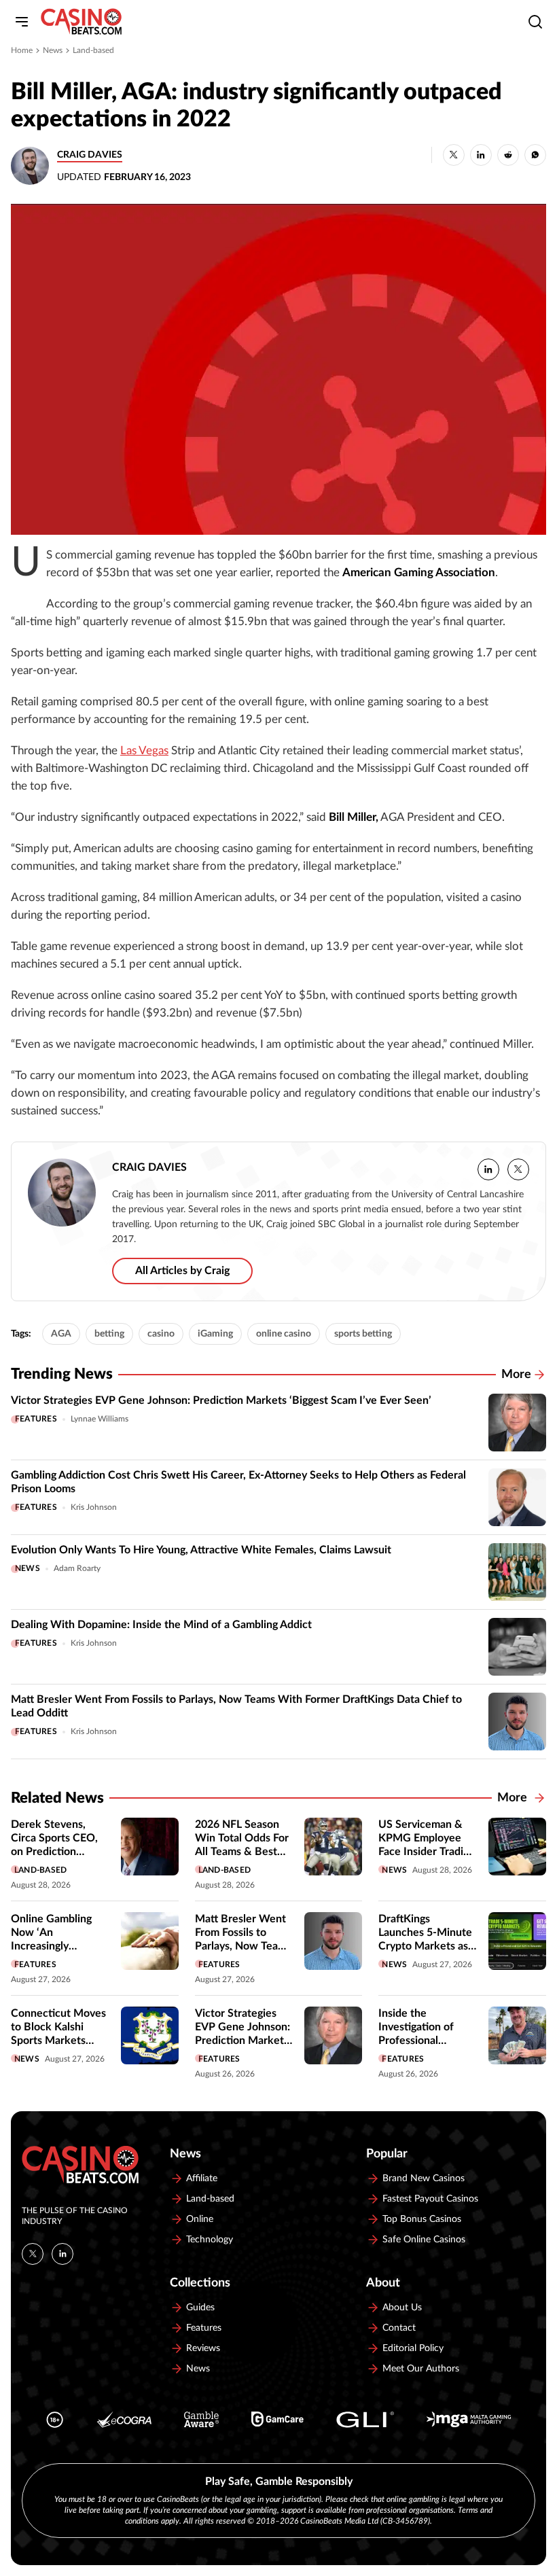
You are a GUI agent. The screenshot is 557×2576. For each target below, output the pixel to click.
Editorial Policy (413, 2348)
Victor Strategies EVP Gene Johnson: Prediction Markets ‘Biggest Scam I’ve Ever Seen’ (221, 1400)
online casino (284, 1334)
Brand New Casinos (424, 2178)
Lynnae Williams (100, 1419)
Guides (200, 2308)
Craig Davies (90, 155)
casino (161, 1334)
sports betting (363, 1334)
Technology (210, 2240)
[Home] (81, 22)
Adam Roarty (77, 1568)
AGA (61, 1334)
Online (200, 2219)
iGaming (215, 1334)
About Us (402, 2308)
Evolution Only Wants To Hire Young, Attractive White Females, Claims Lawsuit (201, 1550)
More (516, 1375)
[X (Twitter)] (33, 2254)
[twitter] (518, 1169)
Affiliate (202, 2178)
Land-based (93, 50)
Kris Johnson (94, 1507)
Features (36, 1419)
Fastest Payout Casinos (430, 2199)
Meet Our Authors (421, 2369)
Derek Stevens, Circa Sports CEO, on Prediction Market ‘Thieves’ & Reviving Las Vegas (57, 1852)
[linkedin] (488, 1169)
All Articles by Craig (182, 1271)
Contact (399, 2328)
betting (109, 1334)
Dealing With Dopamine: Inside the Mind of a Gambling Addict (161, 1625)
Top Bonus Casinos (422, 2219)
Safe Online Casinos (424, 2240)
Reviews (203, 2348)
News (53, 50)
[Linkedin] (62, 2254)
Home (22, 50)
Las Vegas (144, 751)
